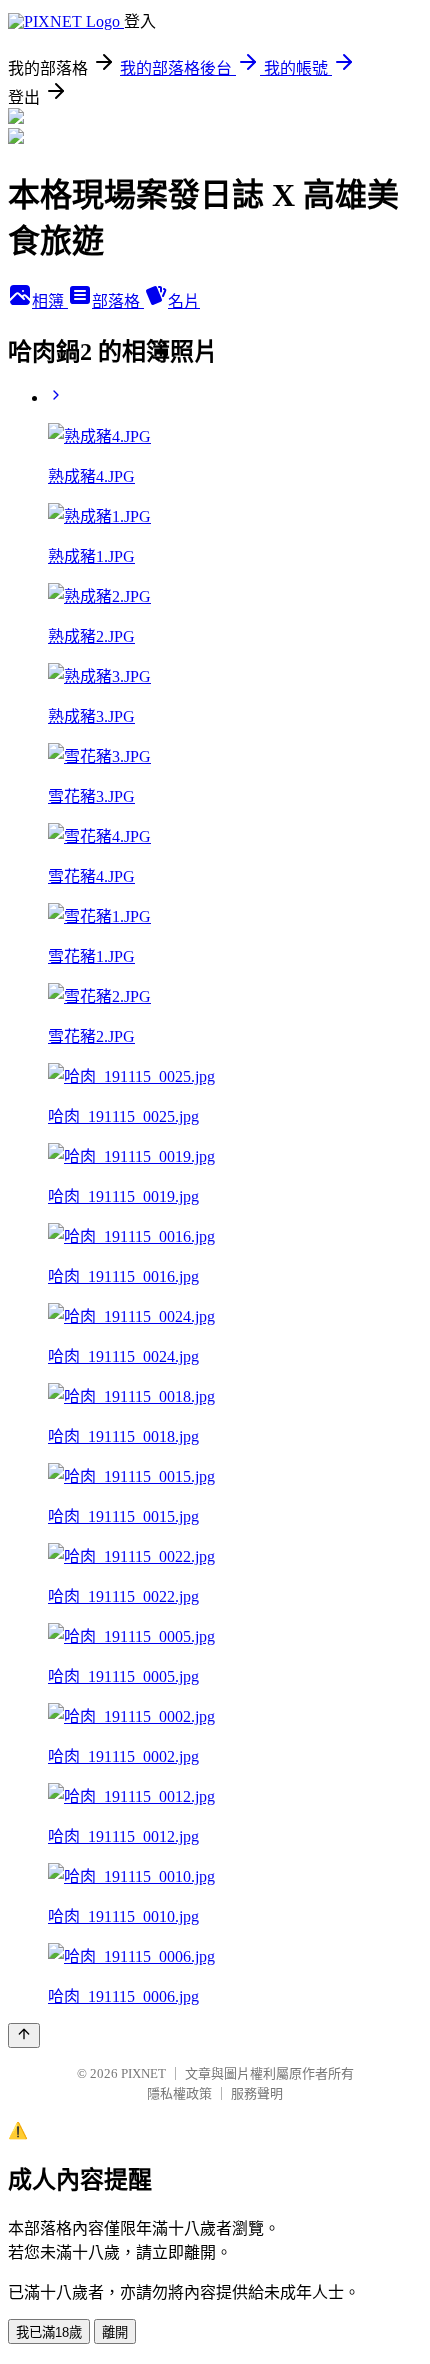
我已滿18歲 (49, 2332)
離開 (115, 2332)
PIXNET (143, 2073)
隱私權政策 (179, 2093)
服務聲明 (257, 2093)
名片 (184, 301)
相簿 (50, 301)
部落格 (118, 301)
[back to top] (24, 2035)
